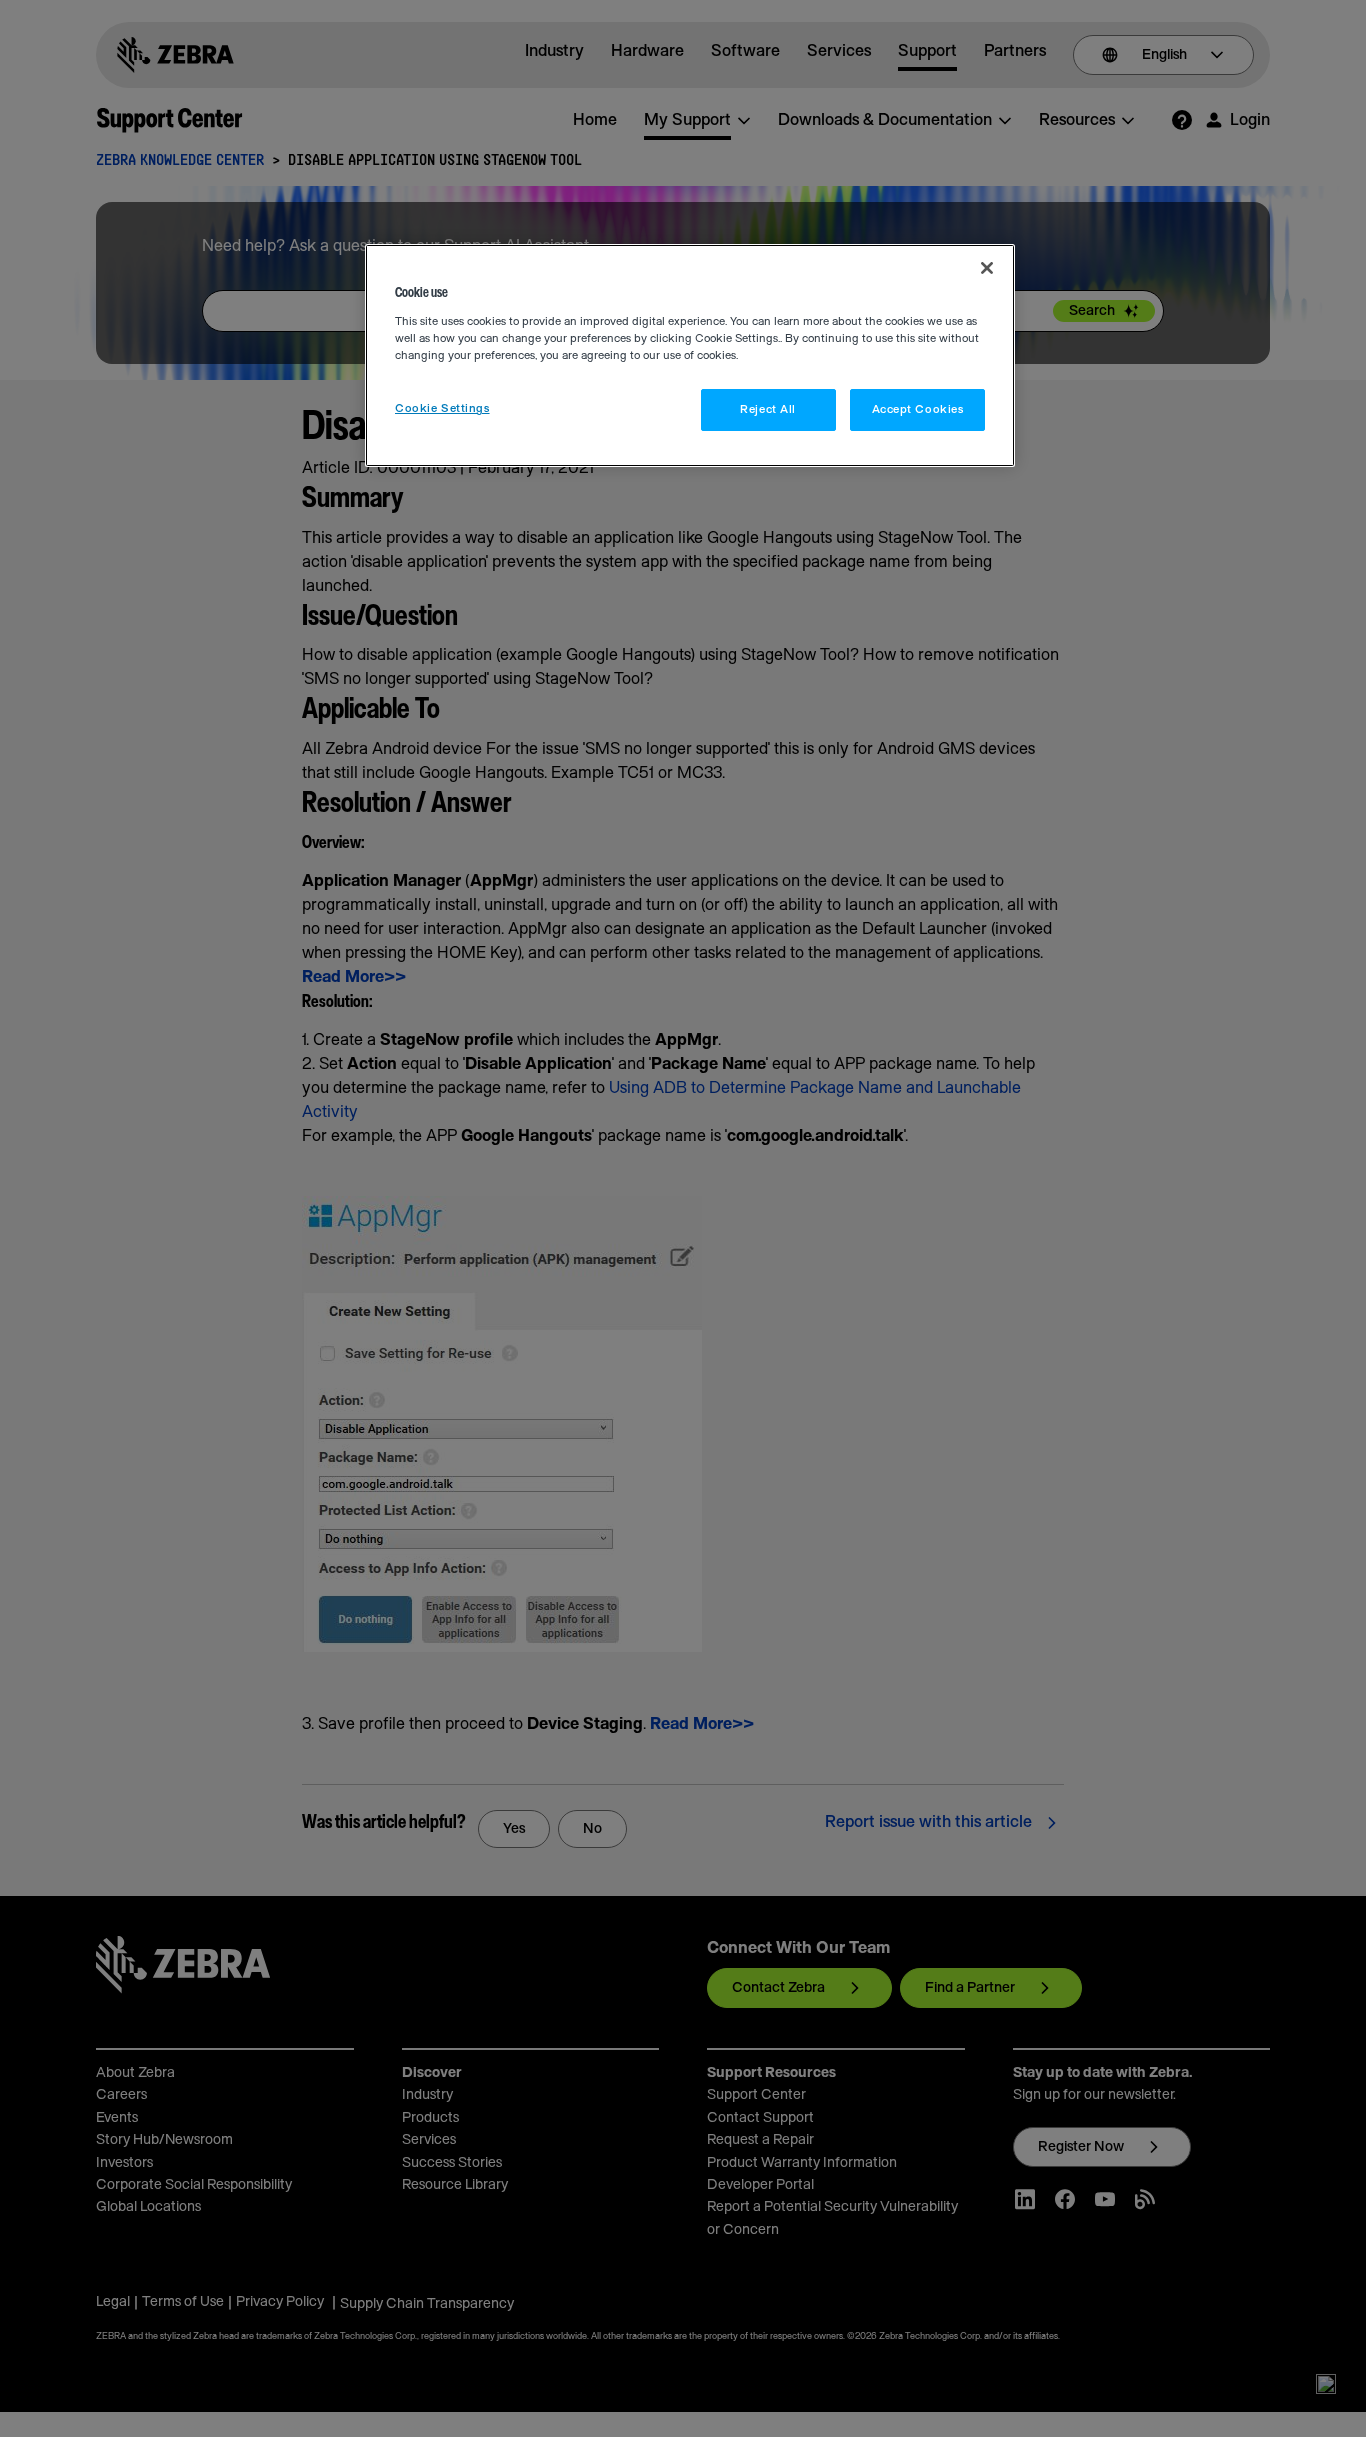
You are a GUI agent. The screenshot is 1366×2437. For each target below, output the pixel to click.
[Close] (987, 268)
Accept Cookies (918, 409)
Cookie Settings (442, 408)
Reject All (768, 409)
